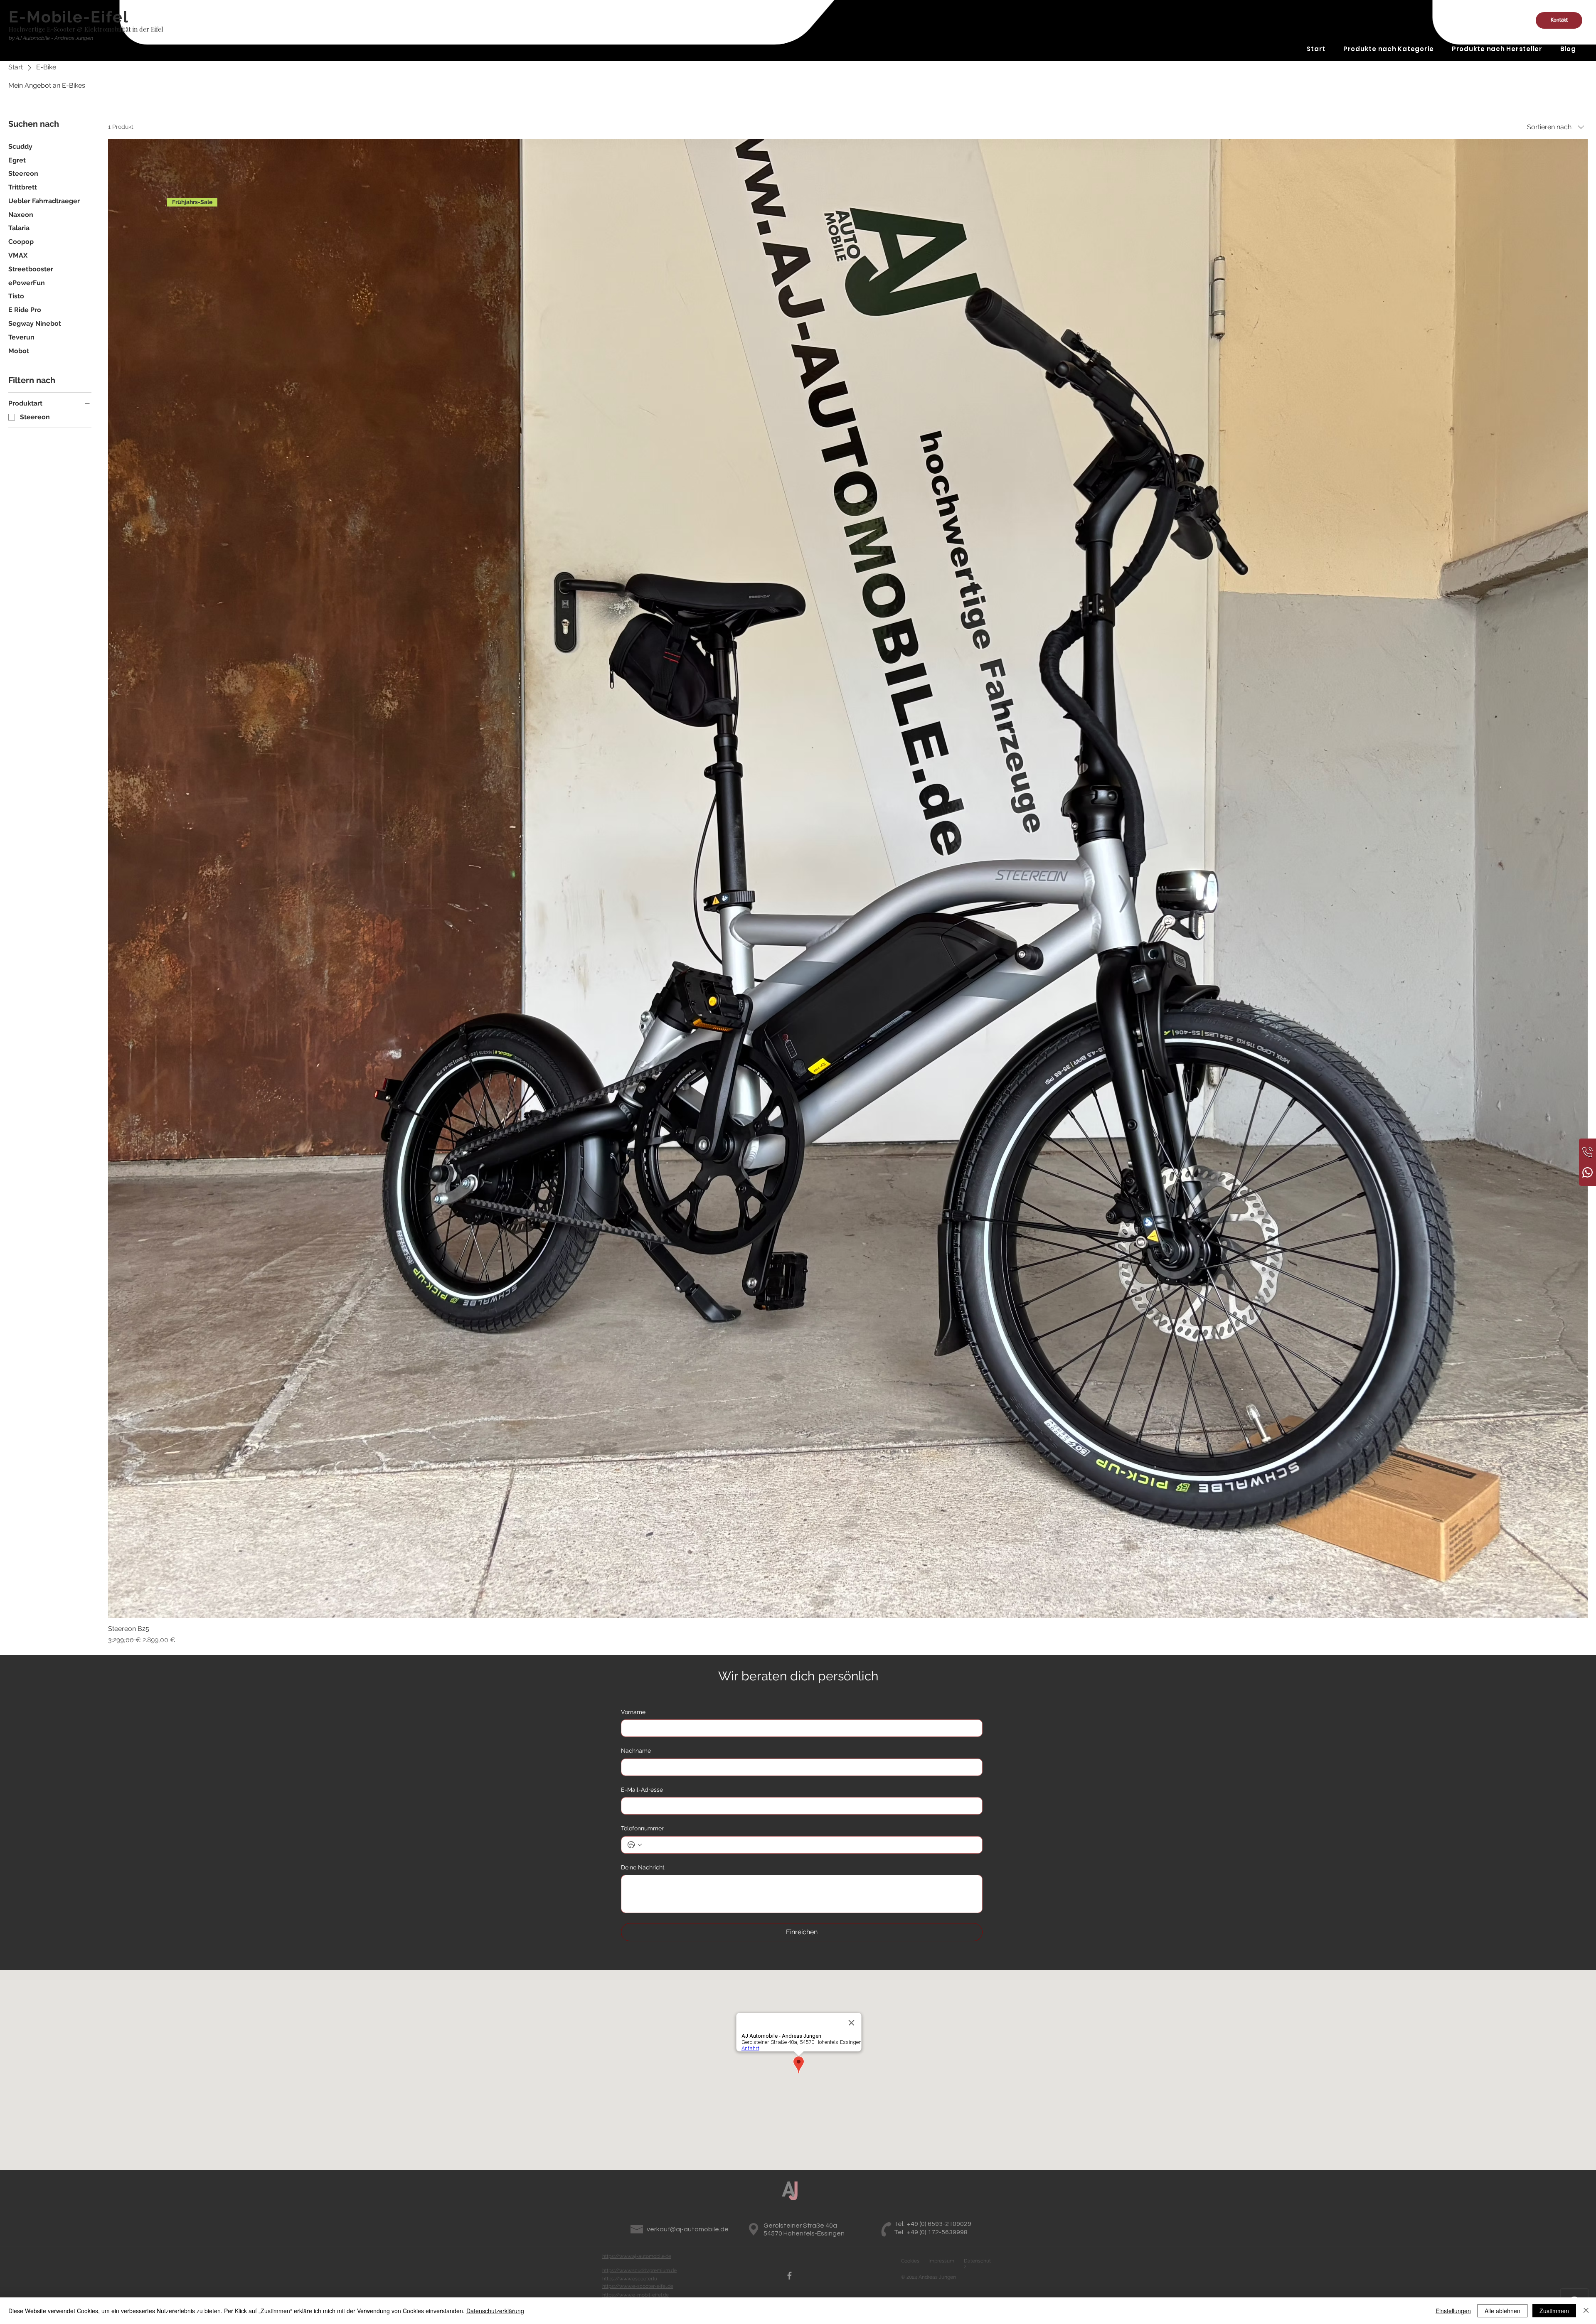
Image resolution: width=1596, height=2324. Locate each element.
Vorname (633, 1712)
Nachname (636, 1751)
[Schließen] (1586, 2311)
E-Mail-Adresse (642, 1790)
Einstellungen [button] (1453, 2311)
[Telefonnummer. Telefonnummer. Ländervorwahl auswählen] (635, 1845)
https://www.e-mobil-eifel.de (635, 2295)
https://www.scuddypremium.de (639, 2270)
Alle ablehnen (1502, 2311)
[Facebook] (789, 2276)
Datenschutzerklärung (495, 2311)
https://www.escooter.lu (630, 2279)
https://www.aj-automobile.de (637, 2256)
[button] (1559, 20)
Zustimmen (1554, 2311)
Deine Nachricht (643, 1867)
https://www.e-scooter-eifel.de (638, 2286)
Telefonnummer (642, 1828)
